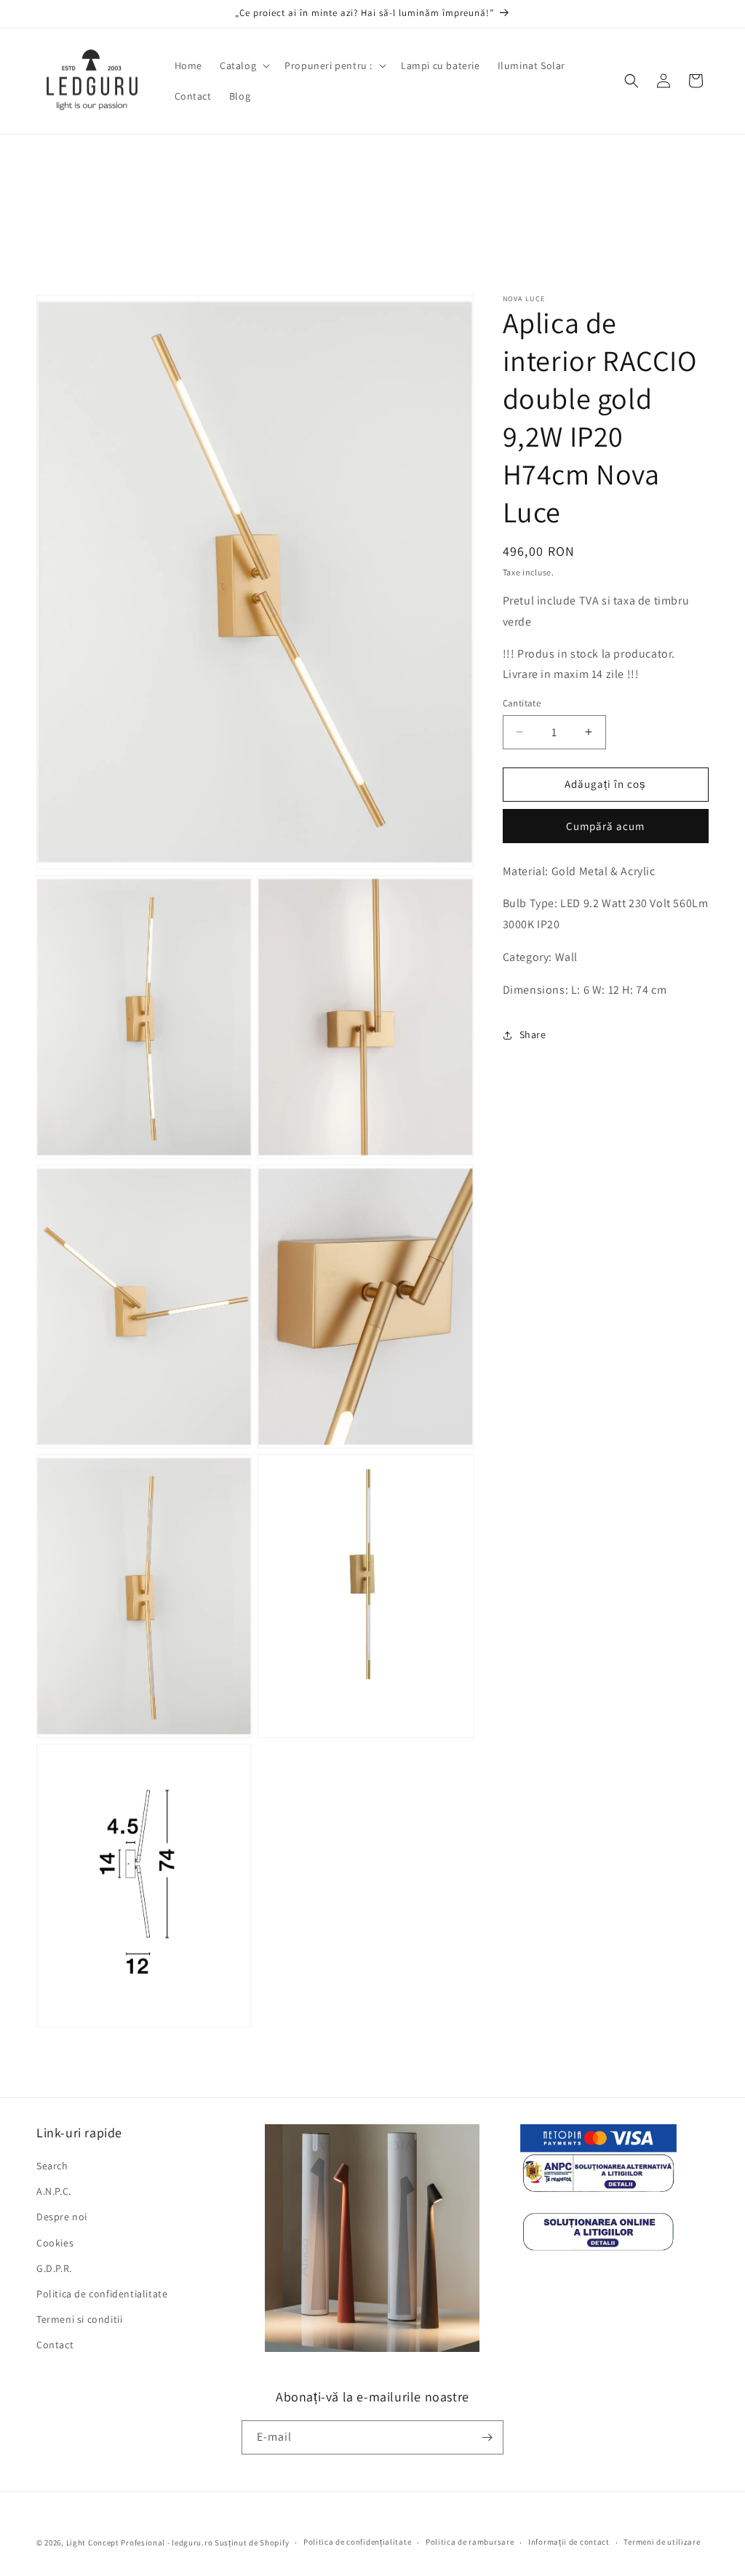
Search (52, 2166)
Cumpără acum (605, 826)
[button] (243, 65)
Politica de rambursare (470, 2542)
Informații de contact (569, 2542)
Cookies (55, 2243)
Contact (55, 2345)
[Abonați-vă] (487, 2437)
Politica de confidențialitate (357, 2542)
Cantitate (522, 703)
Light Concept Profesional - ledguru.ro (140, 2543)
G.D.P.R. (54, 2268)
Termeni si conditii (79, 2319)
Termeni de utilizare (662, 2542)
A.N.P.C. (54, 2191)
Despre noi (62, 2217)
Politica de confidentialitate (102, 2294)
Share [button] (533, 1034)
